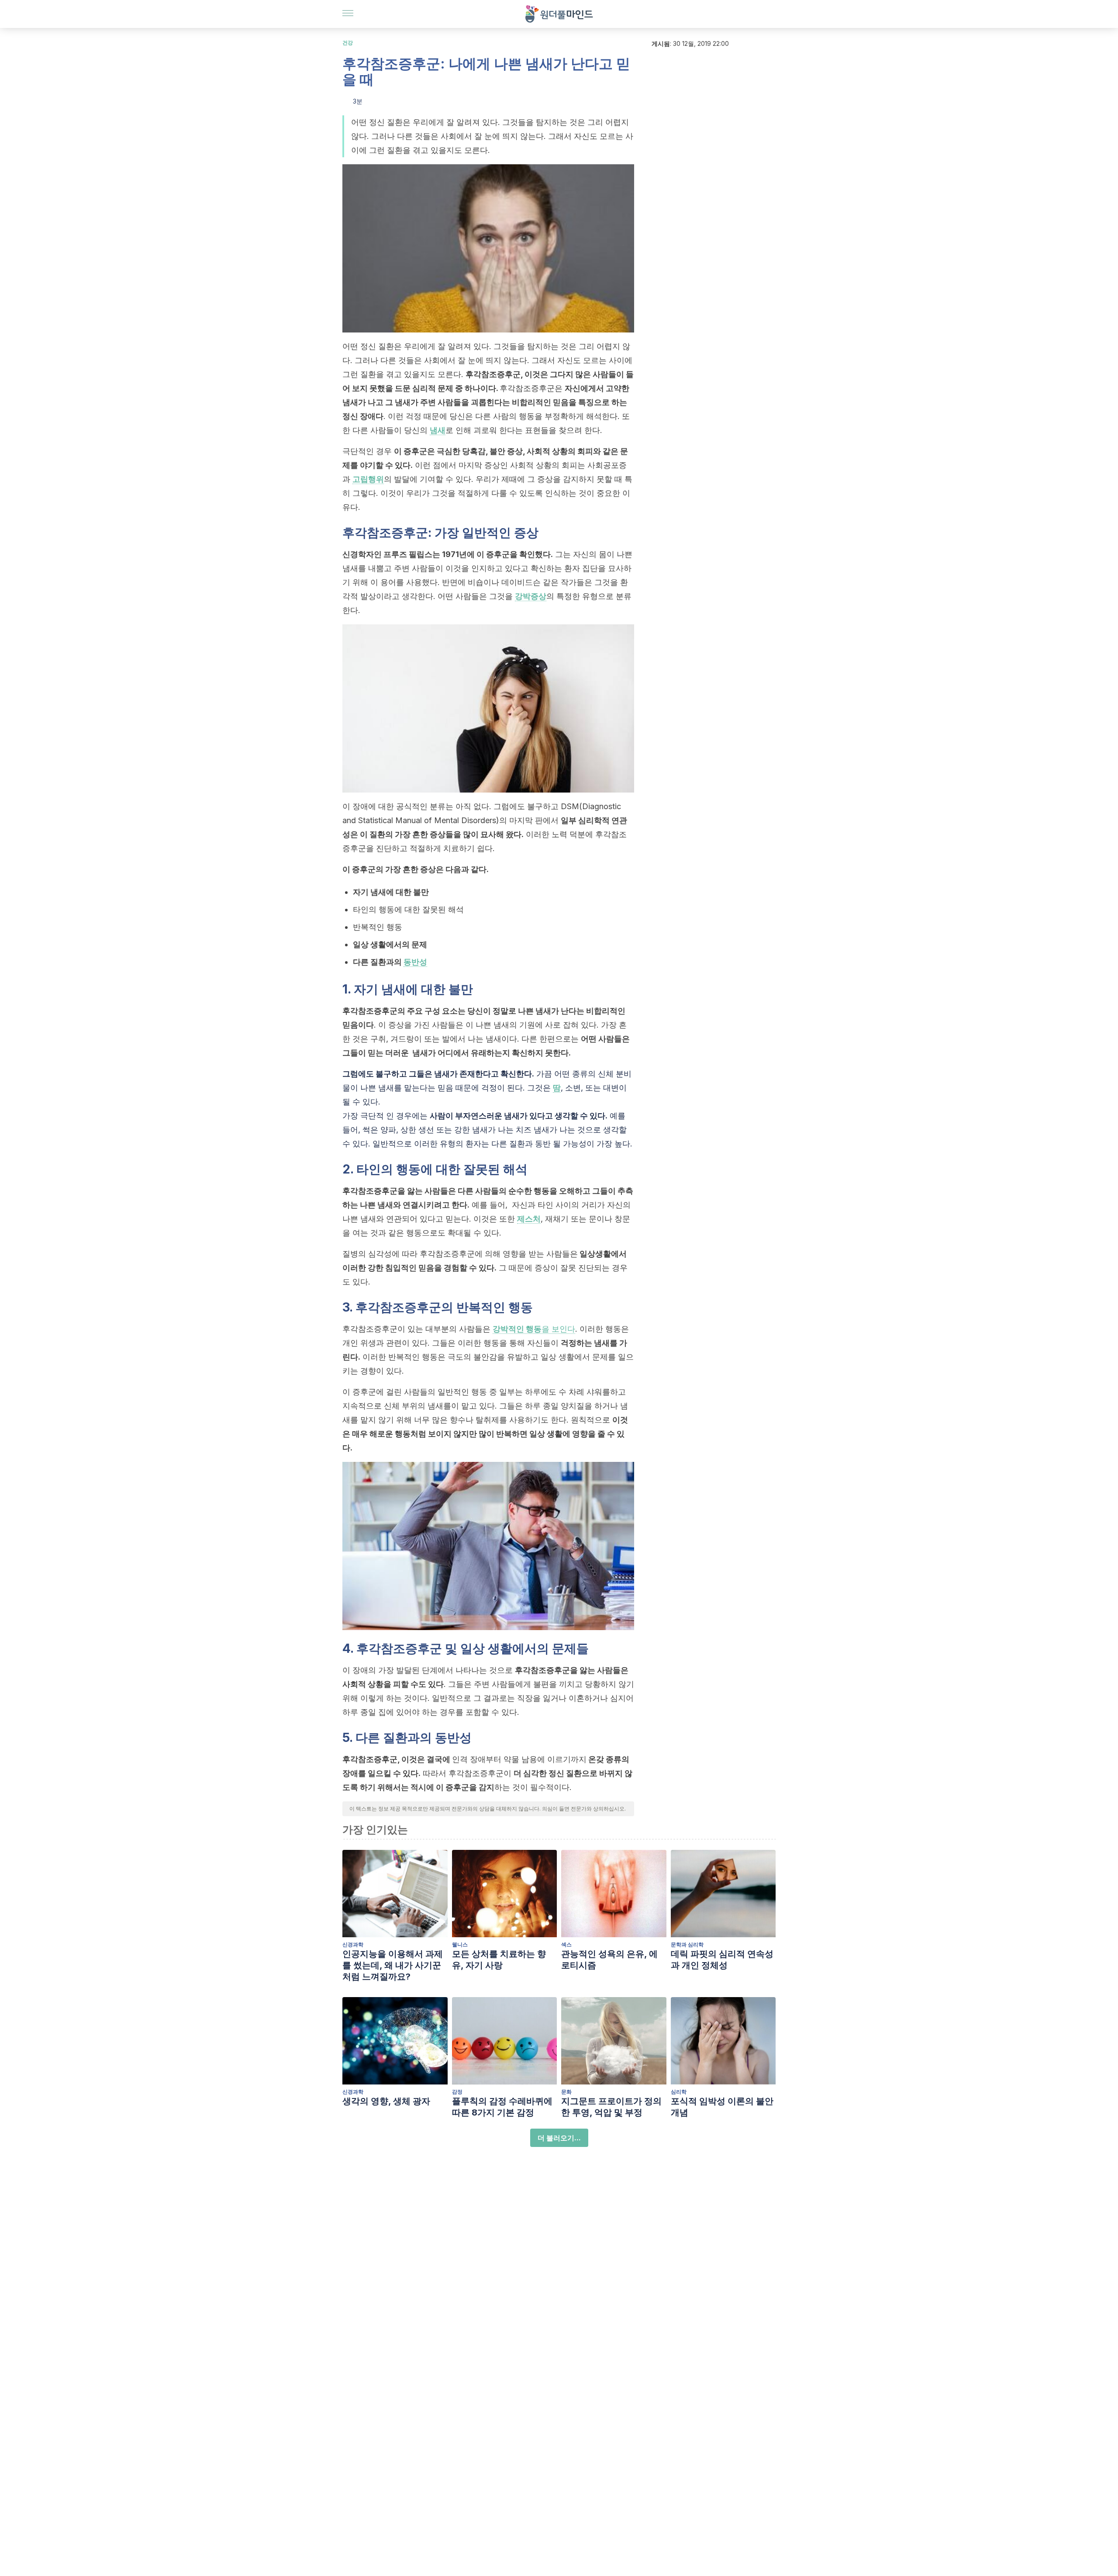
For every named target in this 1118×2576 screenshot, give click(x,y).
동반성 (415, 962)
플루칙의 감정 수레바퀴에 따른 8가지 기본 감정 (502, 2107)
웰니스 (460, 1944)
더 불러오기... (559, 2138)
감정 (457, 2092)
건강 (348, 43)
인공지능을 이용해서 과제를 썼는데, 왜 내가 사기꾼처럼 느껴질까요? (393, 1965)
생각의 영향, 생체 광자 (386, 2101)
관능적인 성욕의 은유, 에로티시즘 (609, 1960)
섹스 (566, 1944)
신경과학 (353, 1944)
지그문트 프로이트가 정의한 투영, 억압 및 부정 (611, 2107)
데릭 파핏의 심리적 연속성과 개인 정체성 (722, 1960)
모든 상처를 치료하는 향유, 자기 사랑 (499, 1960)
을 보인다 (534, 1329)
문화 (566, 2092)
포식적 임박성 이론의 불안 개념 (722, 2107)
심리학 (679, 2092)
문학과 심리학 (687, 1944)
